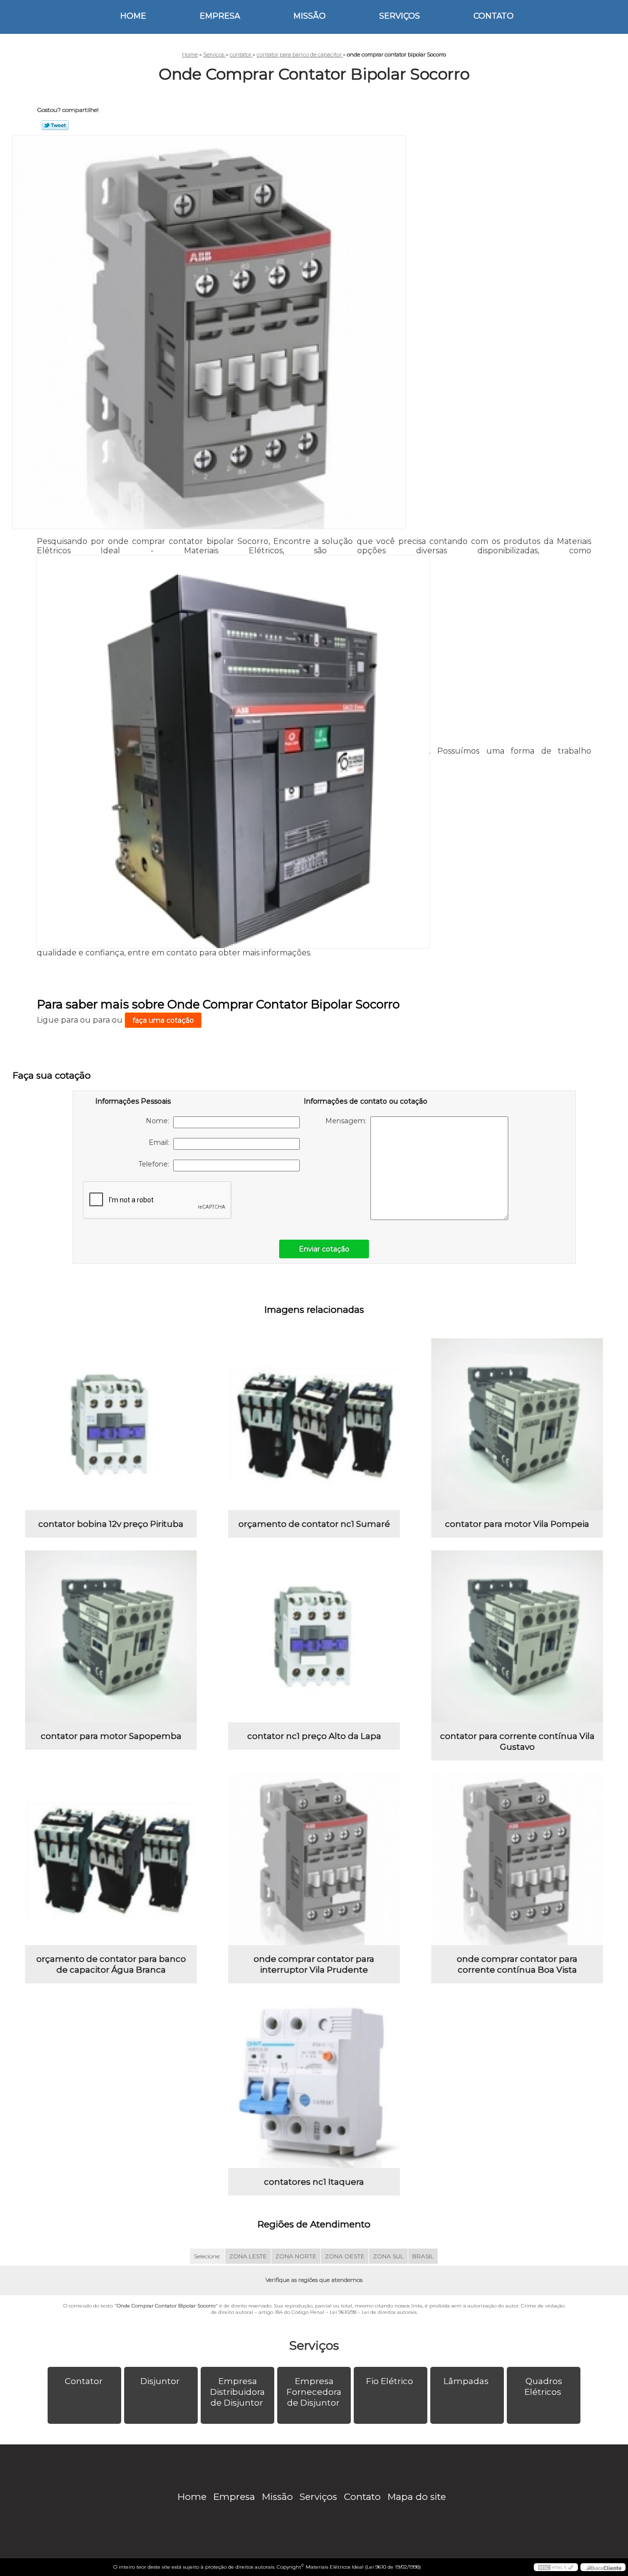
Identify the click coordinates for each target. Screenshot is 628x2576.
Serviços (400, 16)
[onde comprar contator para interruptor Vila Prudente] (314, 1859)
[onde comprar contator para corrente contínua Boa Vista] (517, 1859)
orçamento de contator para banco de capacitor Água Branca (111, 1964)
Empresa (220, 16)
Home (133, 16)
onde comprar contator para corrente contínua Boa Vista (517, 1964)
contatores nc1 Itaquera (314, 2182)
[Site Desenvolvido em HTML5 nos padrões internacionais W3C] (556, 2567)
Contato (494, 16)
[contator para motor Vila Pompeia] (517, 1424)
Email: (161, 1142)
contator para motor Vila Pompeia (517, 1524)
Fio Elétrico (390, 2381)
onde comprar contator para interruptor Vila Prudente (314, 1964)
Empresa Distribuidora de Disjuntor (237, 2392)
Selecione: (207, 2256)
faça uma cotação (163, 1020)
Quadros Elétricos (543, 2386)
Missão (310, 16)
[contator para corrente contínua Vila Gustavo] (517, 1636)
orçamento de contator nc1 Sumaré (314, 1524)
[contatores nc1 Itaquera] (314, 2082)
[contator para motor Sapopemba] (111, 1636)
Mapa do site (417, 2497)
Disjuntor (160, 2381)
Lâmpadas (466, 2381)
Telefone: (156, 1164)
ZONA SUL (388, 2256)
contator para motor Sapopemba (111, 1736)
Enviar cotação (324, 1249)
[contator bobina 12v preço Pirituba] (111, 1424)
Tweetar (55, 125)
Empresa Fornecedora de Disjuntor (314, 2392)
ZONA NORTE (296, 2256)
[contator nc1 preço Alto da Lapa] (314, 1636)
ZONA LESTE (248, 2256)
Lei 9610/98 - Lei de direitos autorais (373, 2312)
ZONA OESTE (345, 2256)
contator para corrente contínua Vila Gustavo (517, 1741)
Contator (84, 2381)
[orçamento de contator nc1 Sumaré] (314, 1424)
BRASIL (423, 2256)
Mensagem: (348, 1121)
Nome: (159, 1121)
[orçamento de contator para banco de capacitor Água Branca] (111, 1859)
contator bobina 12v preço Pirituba (111, 1524)
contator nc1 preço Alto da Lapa (314, 1736)
